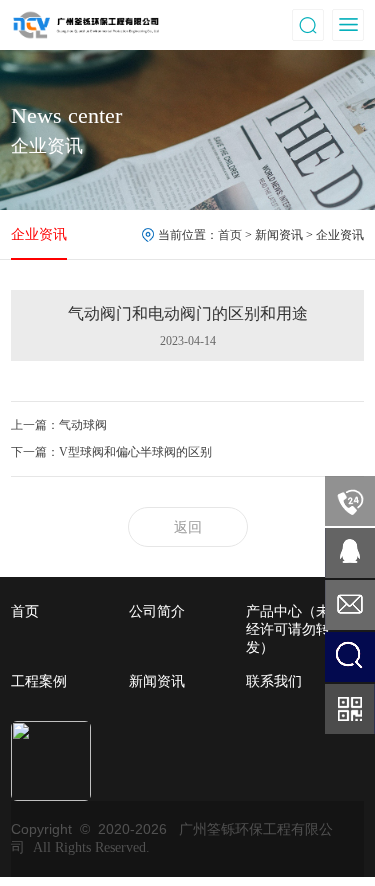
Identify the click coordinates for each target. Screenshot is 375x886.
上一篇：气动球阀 (59, 425)
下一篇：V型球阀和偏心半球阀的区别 (111, 452)
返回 (188, 527)
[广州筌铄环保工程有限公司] (86, 24)
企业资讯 (39, 234)
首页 (230, 235)
